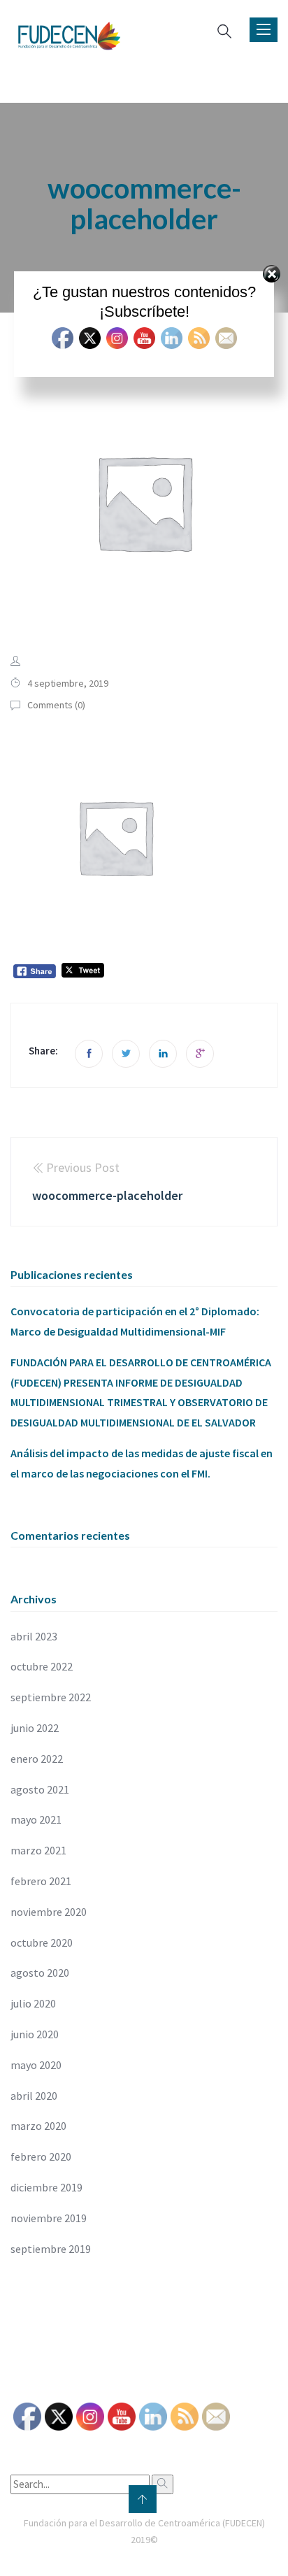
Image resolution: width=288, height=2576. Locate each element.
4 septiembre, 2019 (68, 683)
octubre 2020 (42, 1942)
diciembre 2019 (46, 2187)
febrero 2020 (41, 2156)
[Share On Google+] (200, 1054)
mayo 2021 (36, 1819)
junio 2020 (35, 2034)
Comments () (56, 705)
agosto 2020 (40, 1973)
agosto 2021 (40, 1789)
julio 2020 (33, 2003)
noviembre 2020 (49, 1912)
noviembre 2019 (49, 2218)
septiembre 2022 (51, 1697)
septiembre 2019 (51, 2249)
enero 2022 (37, 1759)
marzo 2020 (38, 2126)
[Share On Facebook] (89, 1054)
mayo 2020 (36, 2065)
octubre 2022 (42, 1666)
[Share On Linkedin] (163, 1054)
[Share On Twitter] (126, 1054)
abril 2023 (34, 1636)
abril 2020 (34, 2096)
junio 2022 (35, 1728)
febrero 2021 (41, 1881)
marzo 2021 (38, 1850)
